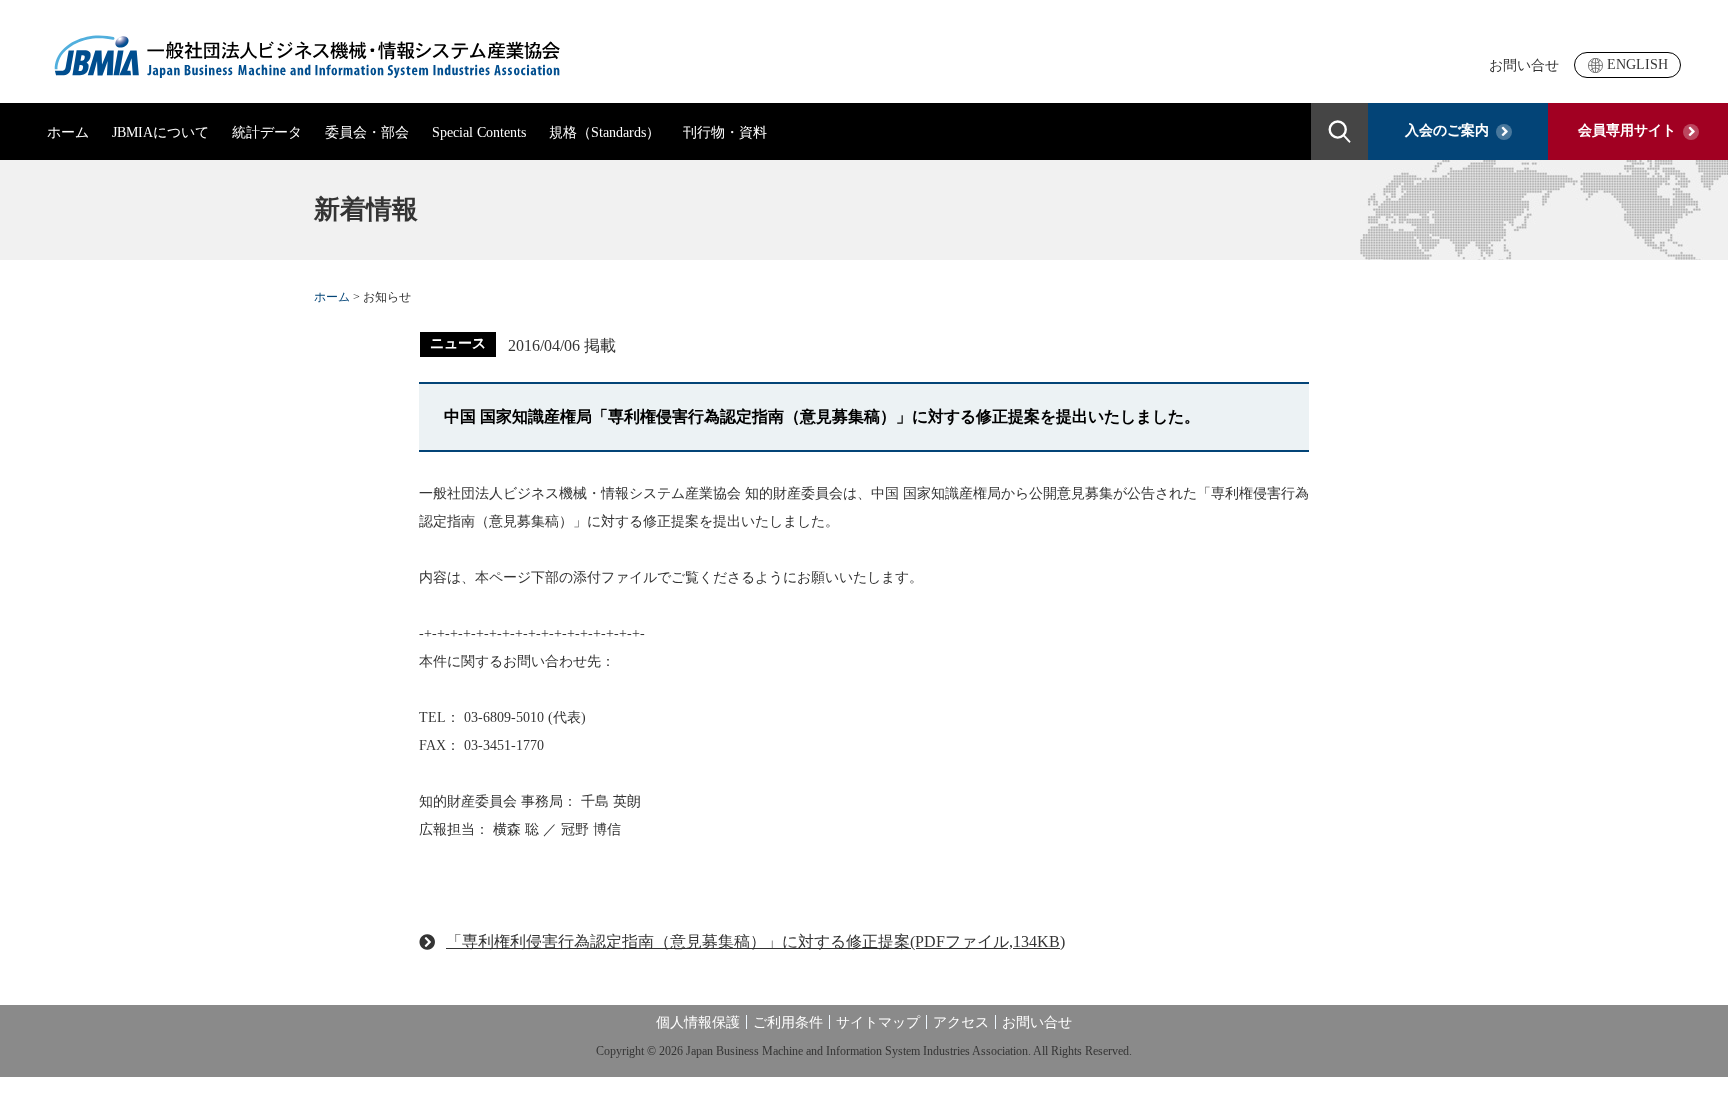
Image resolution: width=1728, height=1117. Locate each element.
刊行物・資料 (725, 132)
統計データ (267, 132)
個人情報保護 (698, 1022)
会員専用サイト (1627, 130)
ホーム (68, 132)
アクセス (961, 1022)
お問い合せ (1524, 65)
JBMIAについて (160, 132)
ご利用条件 (788, 1022)
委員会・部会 (367, 132)
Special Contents (479, 132)
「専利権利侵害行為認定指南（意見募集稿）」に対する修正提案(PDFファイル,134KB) (755, 941)
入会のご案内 (1447, 130)
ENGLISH (1637, 64)
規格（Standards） (604, 132)
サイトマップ (878, 1022)
